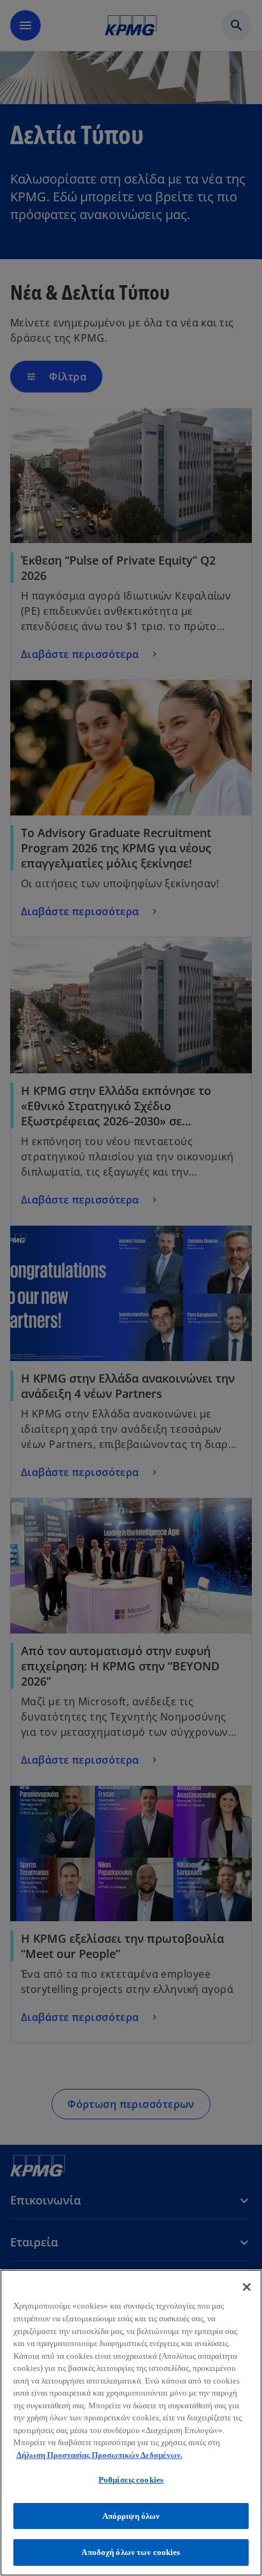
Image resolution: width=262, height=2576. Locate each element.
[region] (131, 2423)
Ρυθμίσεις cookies (131, 2480)
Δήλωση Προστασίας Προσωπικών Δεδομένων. (100, 2455)
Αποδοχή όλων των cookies (131, 2552)
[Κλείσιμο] (247, 2287)
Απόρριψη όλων (131, 2516)
